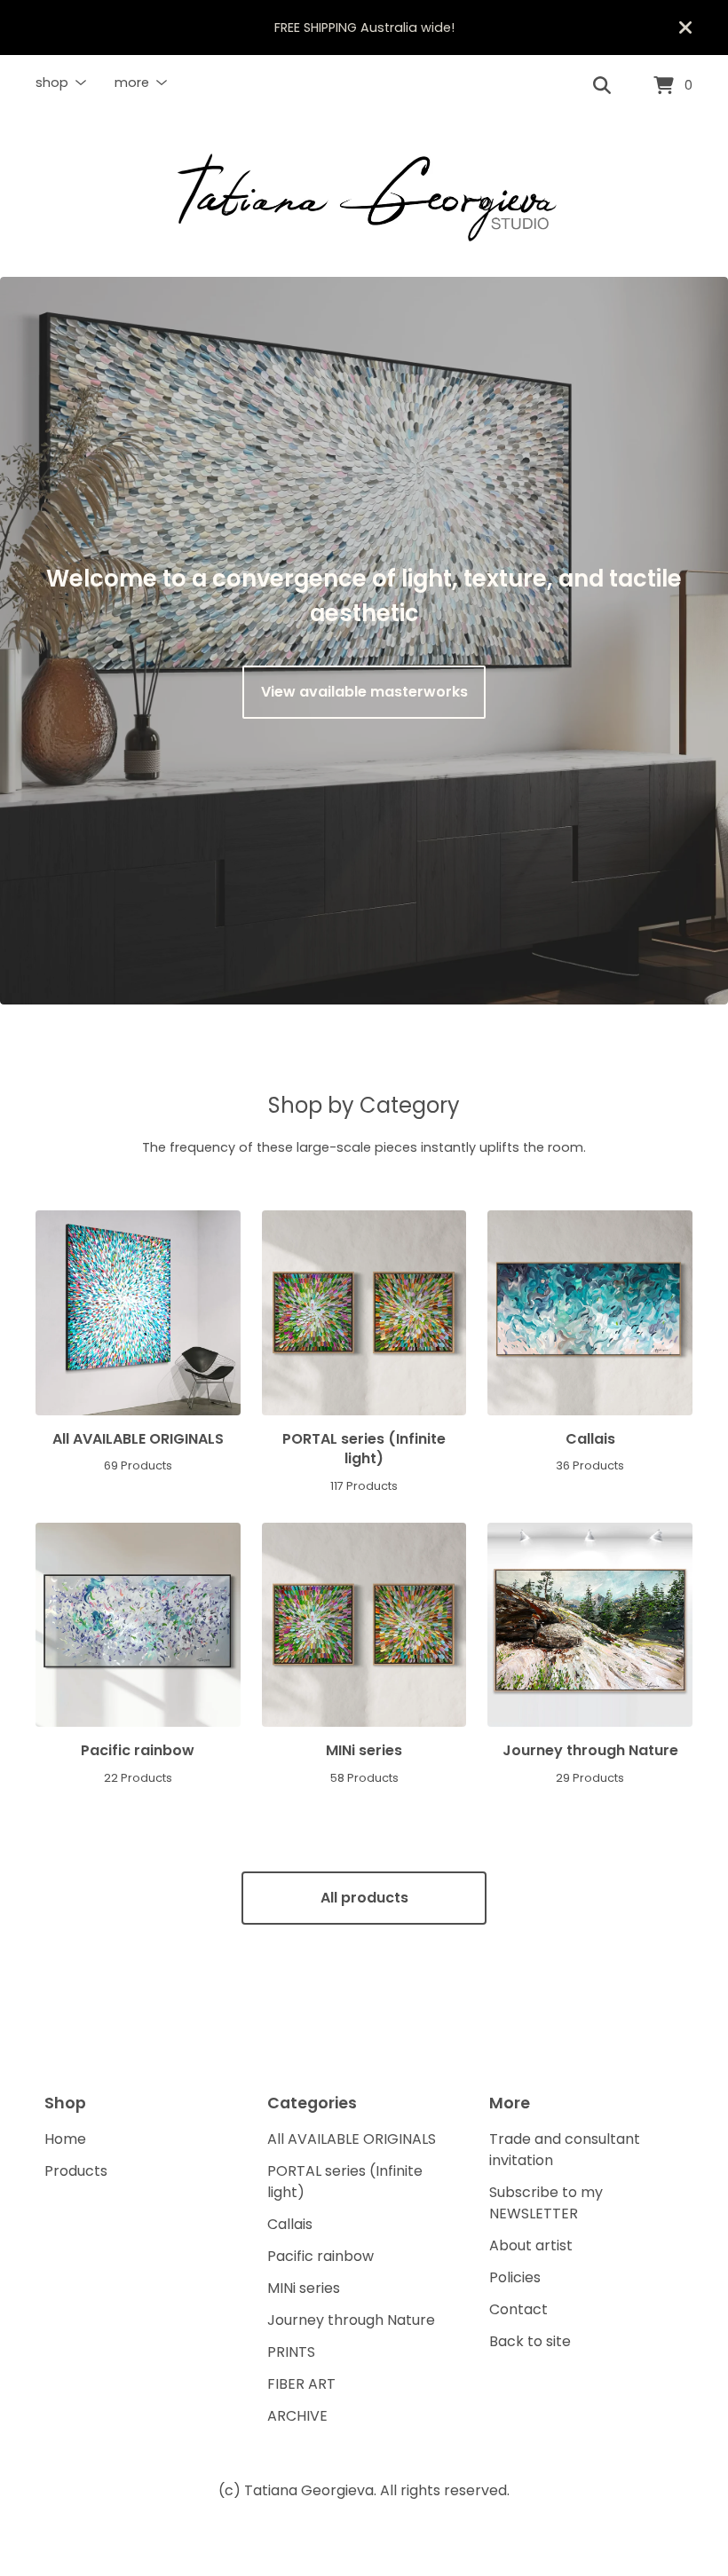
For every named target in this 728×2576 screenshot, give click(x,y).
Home (65, 2139)
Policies (515, 2277)
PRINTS (291, 2352)
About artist (531, 2245)
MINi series (304, 2288)
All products (364, 1898)
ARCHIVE (297, 2416)
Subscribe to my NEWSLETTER (546, 2203)
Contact (518, 2309)
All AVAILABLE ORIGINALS (352, 2139)
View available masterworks (364, 692)
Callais (290, 2224)
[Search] (602, 86)
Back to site (530, 2341)
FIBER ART (301, 2384)
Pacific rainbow (320, 2256)
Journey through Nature (351, 2320)
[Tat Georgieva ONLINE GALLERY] (364, 197)
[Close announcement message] (685, 28)
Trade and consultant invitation (565, 2150)
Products (76, 2171)
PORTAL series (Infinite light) (345, 2182)
